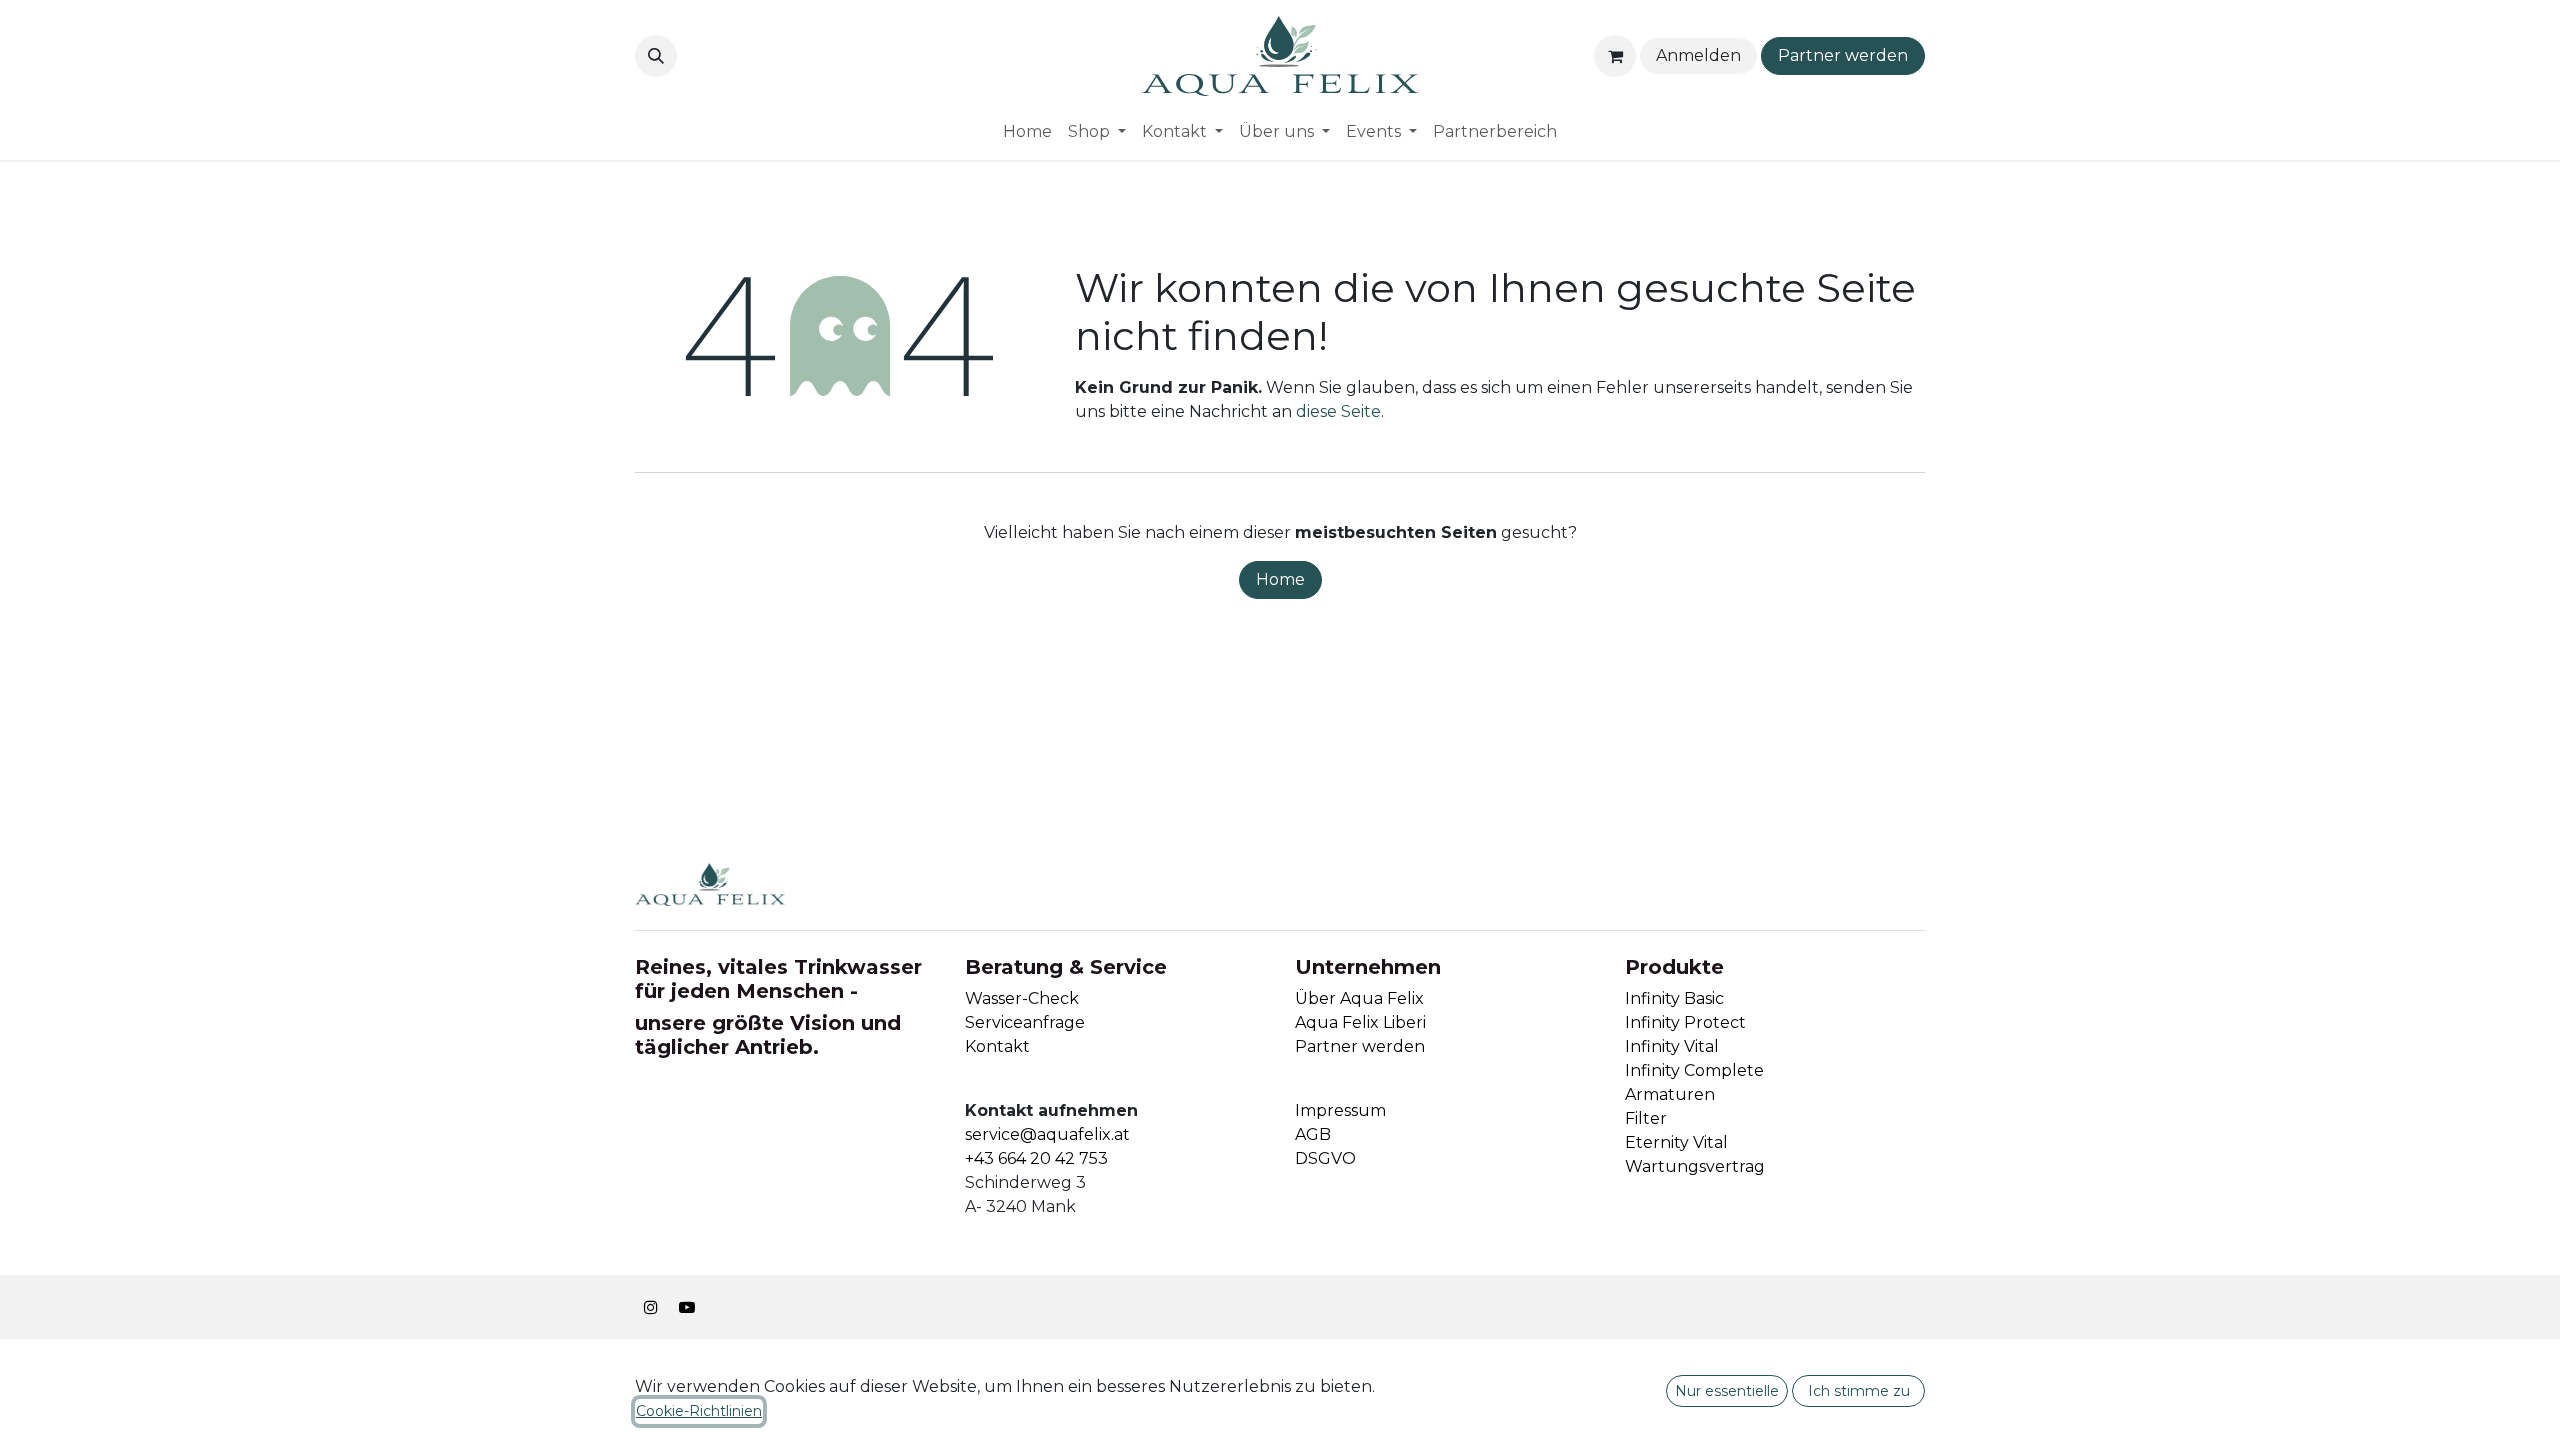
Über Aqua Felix (1359, 998)
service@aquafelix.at (1047, 1134)
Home (1280, 579)
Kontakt (997, 1046)
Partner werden (1843, 55)
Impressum (1340, 1110)
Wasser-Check (1022, 998)
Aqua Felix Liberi (1360, 1022)
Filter (1646, 1118)
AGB (1313, 1134)
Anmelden (1698, 55)
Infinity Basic (1674, 998)
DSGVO (1325, 1158)
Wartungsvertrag (1695, 1166)
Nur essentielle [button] (1727, 1391)
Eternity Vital (1676, 1142)
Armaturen (1670, 1094)
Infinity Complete (1694, 1070)
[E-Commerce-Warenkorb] (1615, 56)
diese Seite (1338, 411)
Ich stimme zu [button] (1859, 1391)
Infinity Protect (1685, 1022)
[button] (656, 56)
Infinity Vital (1672, 1046)
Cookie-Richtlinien (699, 1411)
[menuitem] (1027, 132)
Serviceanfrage (1025, 1022)
